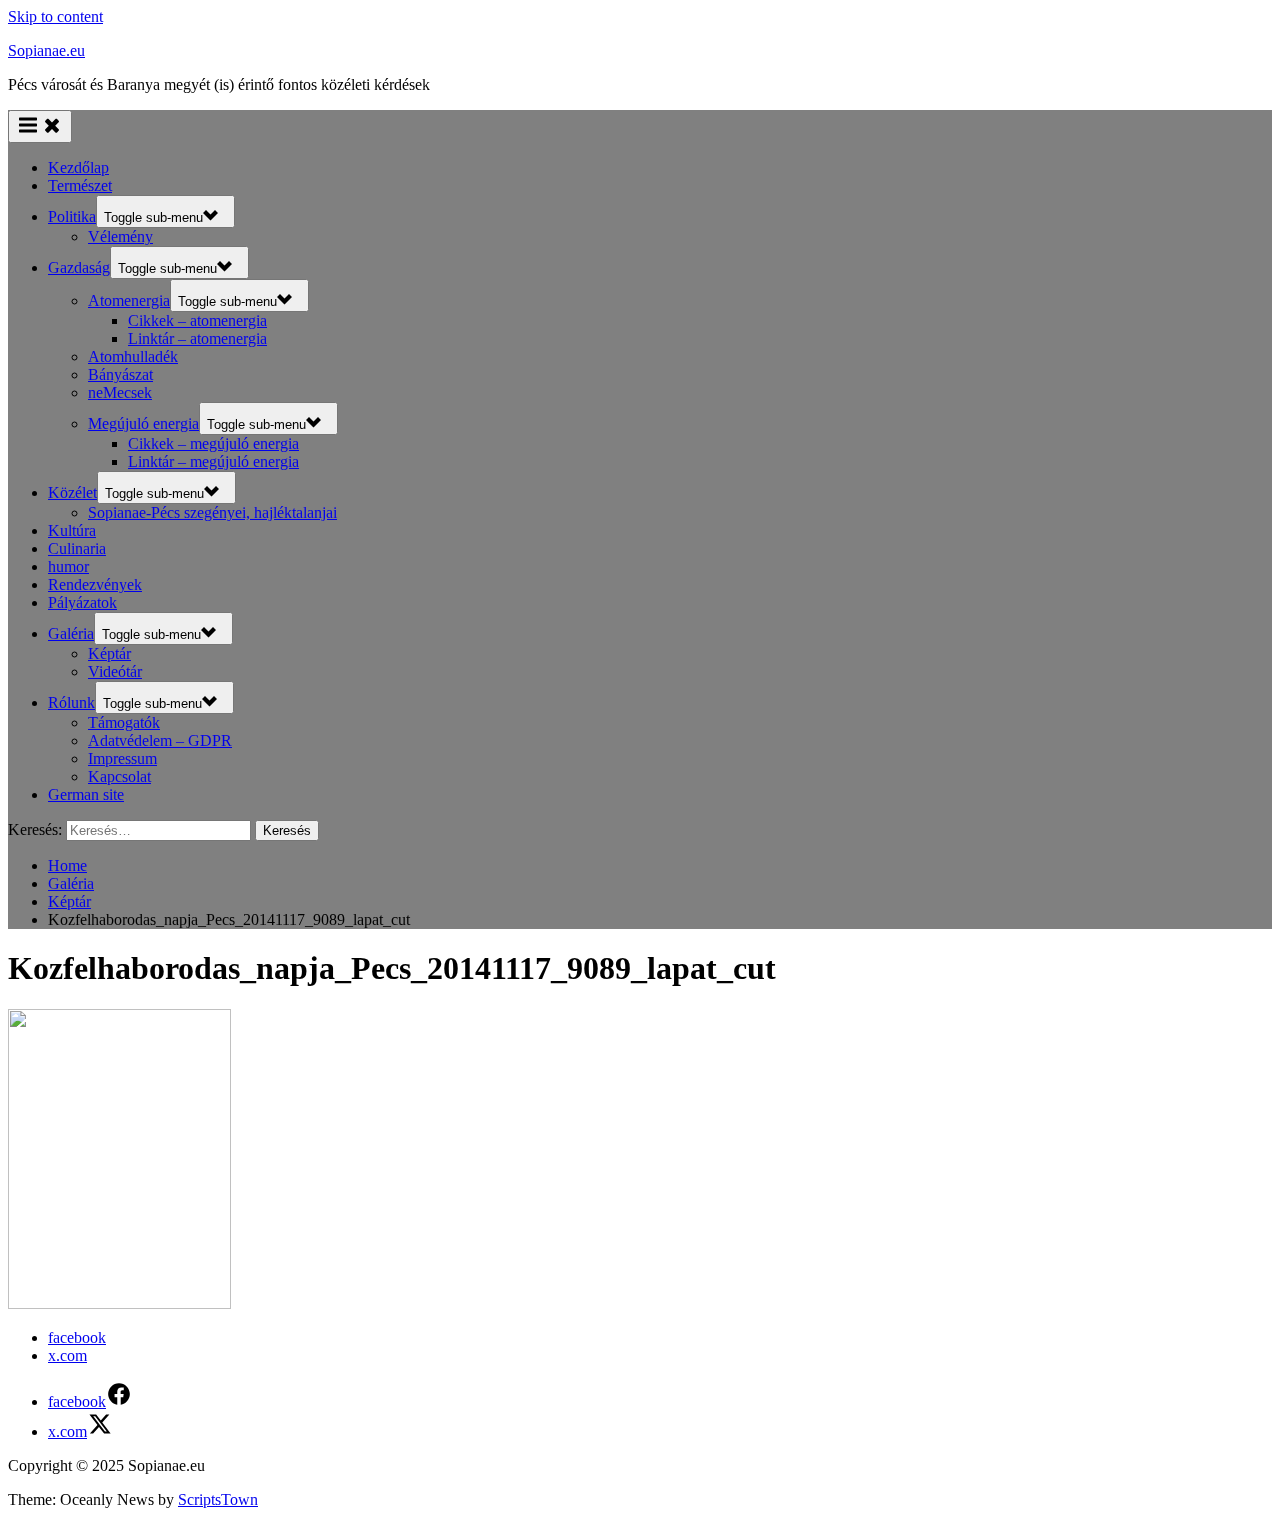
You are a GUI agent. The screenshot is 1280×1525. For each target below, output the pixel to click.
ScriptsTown (218, 1499)
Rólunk (71, 702)
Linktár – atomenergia (197, 338)
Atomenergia (129, 300)
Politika (72, 216)
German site (86, 794)
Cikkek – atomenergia (197, 320)
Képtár (109, 653)
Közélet (72, 492)
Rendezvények (95, 584)
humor (68, 566)
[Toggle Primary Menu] (40, 126)
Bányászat (120, 374)
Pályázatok (82, 602)
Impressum (122, 758)
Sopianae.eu (46, 50)
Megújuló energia (143, 423)
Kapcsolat (119, 776)
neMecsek (120, 392)
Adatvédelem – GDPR (160, 740)
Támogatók (124, 722)
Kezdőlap (78, 167)
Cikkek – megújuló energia (213, 443)
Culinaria (77, 548)
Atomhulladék (133, 356)
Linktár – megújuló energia (213, 461)
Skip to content (55, 16)
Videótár (115, 671)
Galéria (71, 633)
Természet (80, 185)
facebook (77, 1337)
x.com (67, 1355)
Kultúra (72, 530)
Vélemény (120, 236)
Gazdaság (79, 267)
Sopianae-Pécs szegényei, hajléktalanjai (212, 512)
